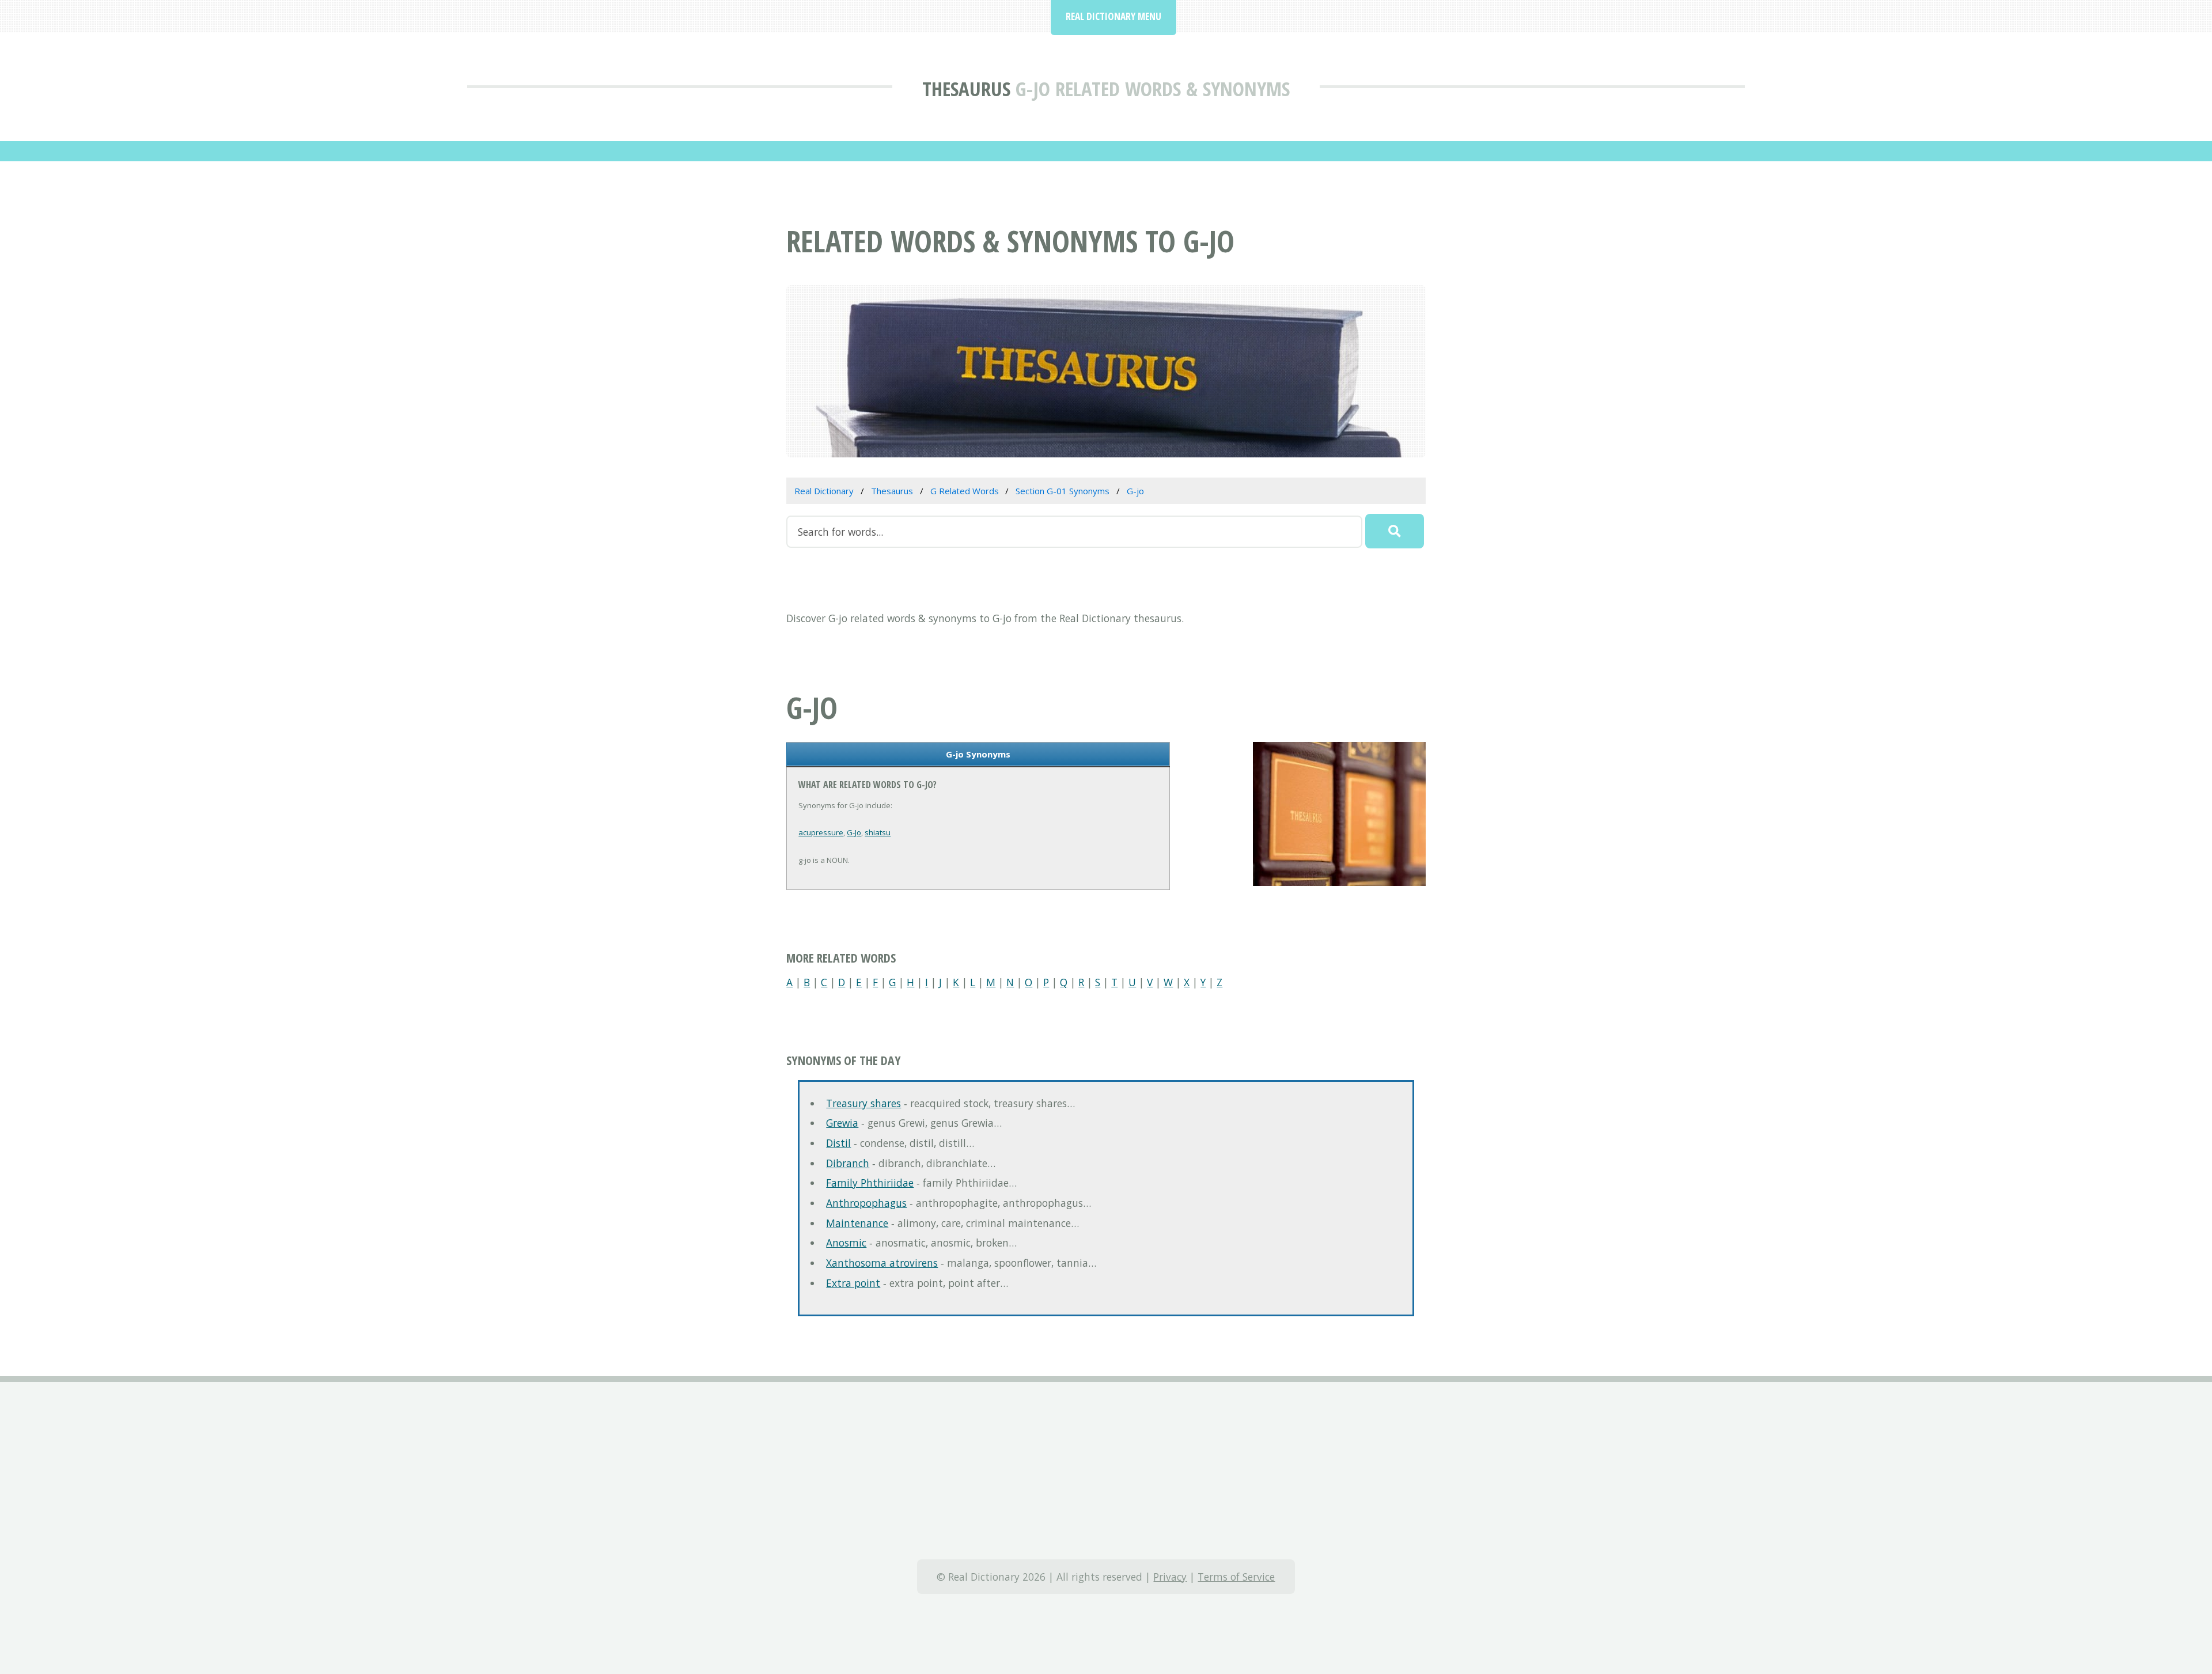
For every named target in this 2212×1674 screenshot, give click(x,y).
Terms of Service (1236, 1577)
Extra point (853, 1283)
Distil (838, 1143)
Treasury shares (863, 1103)
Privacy (1170, 1577)
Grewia (842, 1123)
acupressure (821, 832)
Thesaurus (966, 88)
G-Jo (854, 832)
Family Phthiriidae (870, 1183)
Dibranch (848, 1163)
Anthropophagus (866, 1203)
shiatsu (878, 832)
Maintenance (857, 1223)
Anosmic (846, 1243)
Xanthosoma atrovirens (882, 1263)
